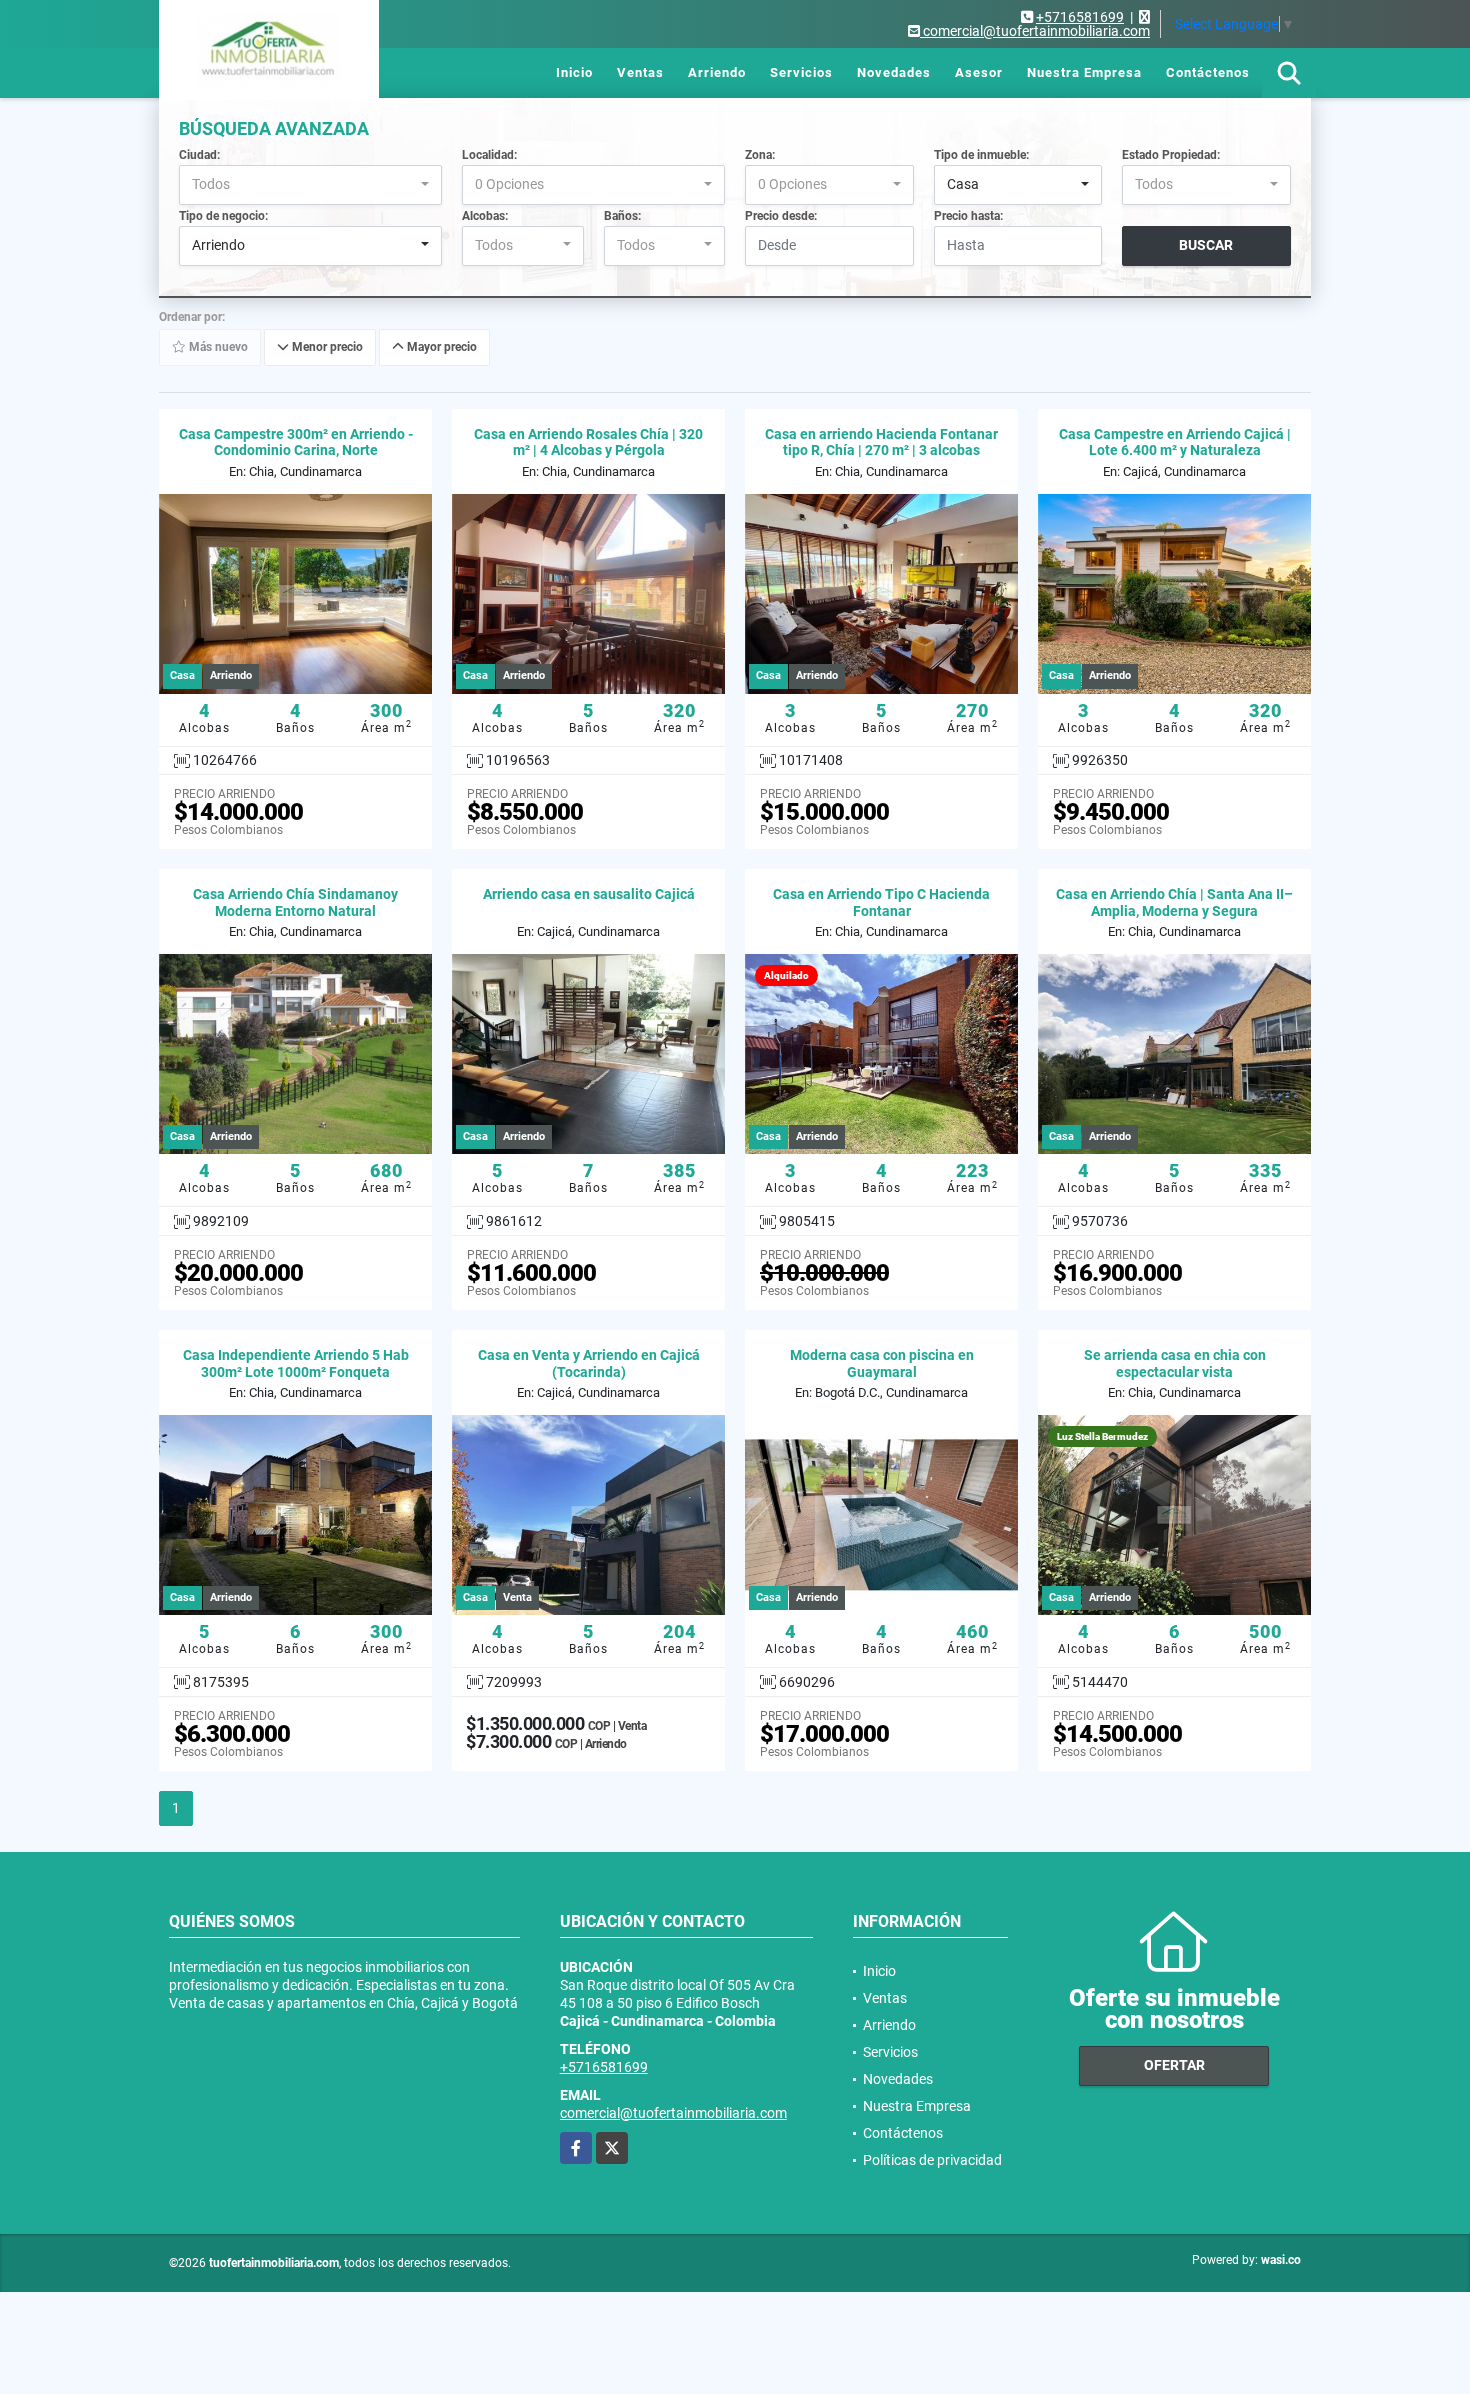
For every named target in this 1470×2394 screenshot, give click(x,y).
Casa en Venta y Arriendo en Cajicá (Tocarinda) (589, 1363)
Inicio (574, 72)
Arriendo (717, 72)
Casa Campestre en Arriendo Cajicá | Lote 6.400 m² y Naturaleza (1175, 442)
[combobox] (310, 185)
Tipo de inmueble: (981, 155)
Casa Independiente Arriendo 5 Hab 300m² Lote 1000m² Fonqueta (296, 1363)
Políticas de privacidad (932, 2160)
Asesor (979, 72)
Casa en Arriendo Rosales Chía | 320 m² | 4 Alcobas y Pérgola (588, 442)
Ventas (640, 72)
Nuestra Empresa (1084, 72)
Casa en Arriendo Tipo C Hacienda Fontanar (881, 902)
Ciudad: (199, 155)
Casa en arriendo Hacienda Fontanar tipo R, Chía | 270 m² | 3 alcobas (881, 442)
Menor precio (326, 347)
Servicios (801, 72)
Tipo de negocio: (223, 216)
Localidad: (489, 155)
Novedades (894, 72)
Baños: (622, 216)
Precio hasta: (968, 216)
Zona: (760, 155)
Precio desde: (781, 216)
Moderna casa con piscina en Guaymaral (882, 1363)
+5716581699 (1080, 17)
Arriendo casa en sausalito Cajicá (589, 894)
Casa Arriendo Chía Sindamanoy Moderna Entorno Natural (295, 902)
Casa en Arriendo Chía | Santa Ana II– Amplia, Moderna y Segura (1174, 902)
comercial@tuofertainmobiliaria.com (673, 2113)
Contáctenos (1208, 72)
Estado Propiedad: (1171, 155)
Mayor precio (440, 347)
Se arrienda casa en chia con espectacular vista (1175, 1363)
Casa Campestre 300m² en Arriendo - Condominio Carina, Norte (296, 442)
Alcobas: (485, 216)
